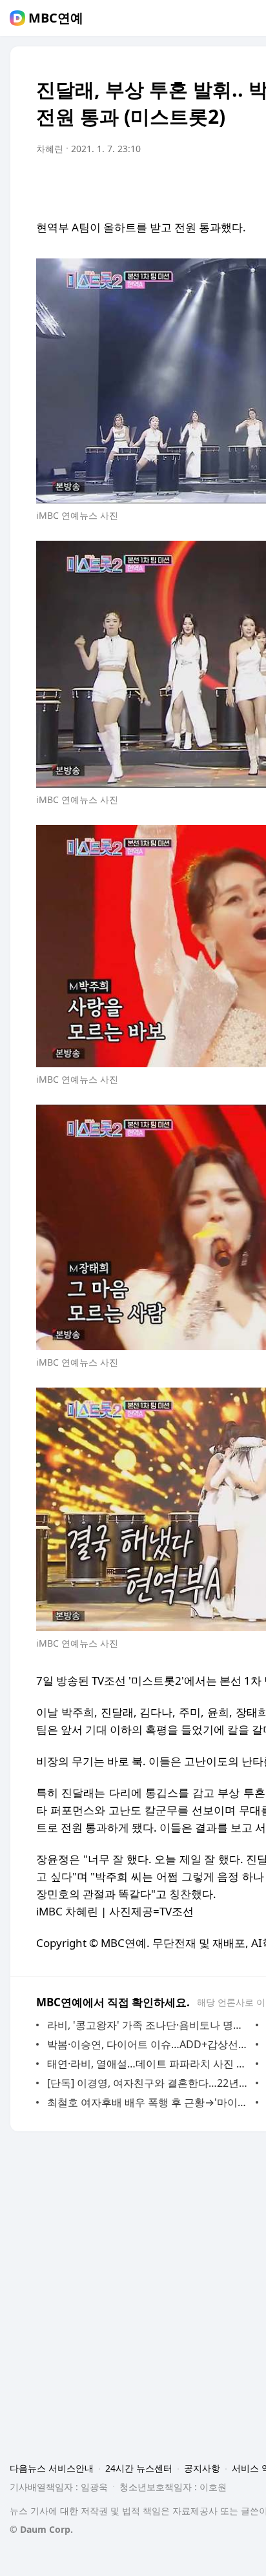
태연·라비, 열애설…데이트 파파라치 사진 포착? (148, 2064)
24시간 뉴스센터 (139, 2468)
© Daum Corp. (41, 2529)
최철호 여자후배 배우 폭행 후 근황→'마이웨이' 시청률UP (148, 2102)
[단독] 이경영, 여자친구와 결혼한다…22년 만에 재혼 (148, 2083)
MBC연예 (56, 18)
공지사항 (202, 2468)
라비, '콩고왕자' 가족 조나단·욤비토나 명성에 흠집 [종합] (148, 2025)
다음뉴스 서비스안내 (52, 2468)
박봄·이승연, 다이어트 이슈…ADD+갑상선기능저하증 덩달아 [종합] (148, 2044)
